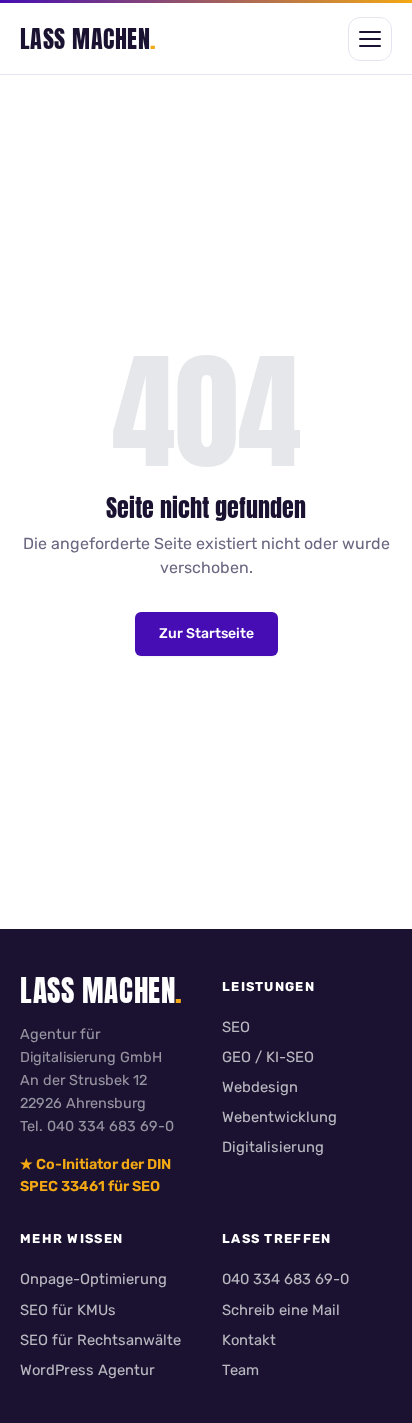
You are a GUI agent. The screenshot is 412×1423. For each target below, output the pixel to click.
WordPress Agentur (87, 1370)
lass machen (88, 39)
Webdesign (260, 1087)
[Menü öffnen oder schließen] (370, 39)
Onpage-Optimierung (93, 1279)
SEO (236, 1027)
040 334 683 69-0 (285, 1279)
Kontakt (249, 1340)
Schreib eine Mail (281, 1310)
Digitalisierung (273, 1147)
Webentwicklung (279, 1117)
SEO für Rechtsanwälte (100, 1340)
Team (240, 1370)
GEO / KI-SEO (268, 1057)
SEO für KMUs (68, 1310)
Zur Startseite (206, 633)
